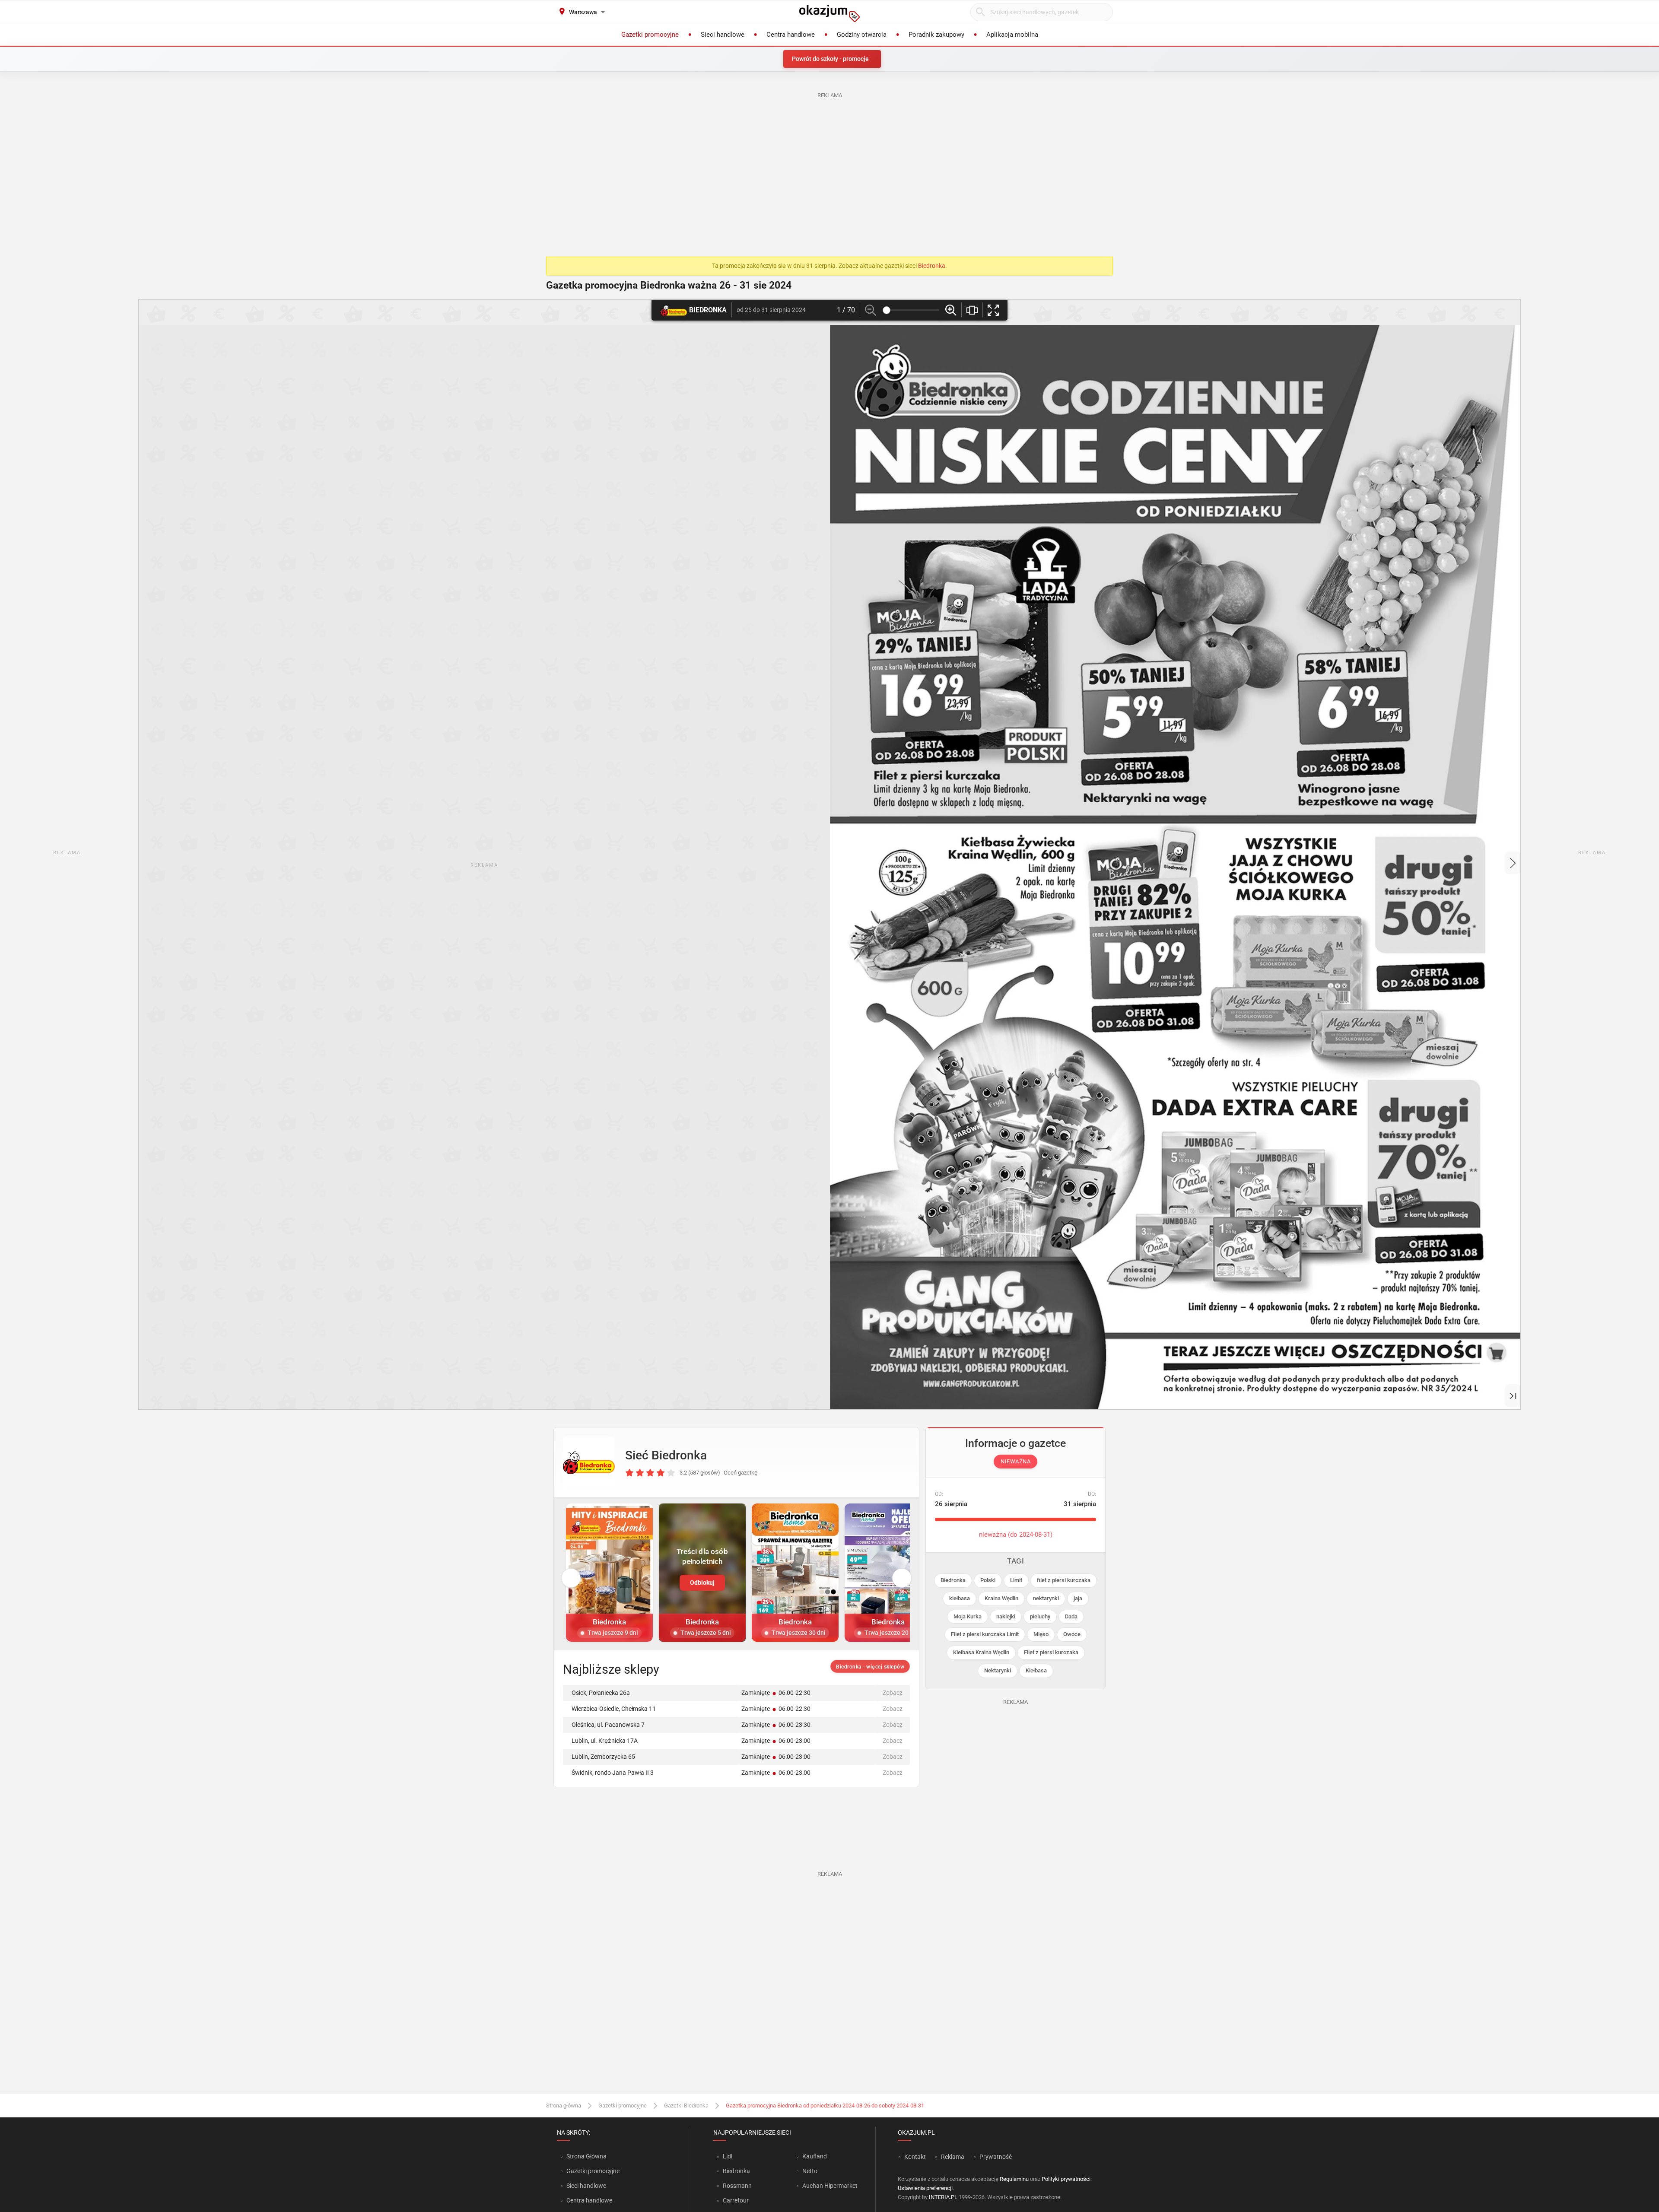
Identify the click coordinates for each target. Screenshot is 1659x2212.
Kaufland (815, 2156)
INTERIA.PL (943, 2197)
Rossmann (737, 2186)
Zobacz (893, 1693)
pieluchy (1040, 1616)
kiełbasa (960, 1598)
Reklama (953, 2157)
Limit (1016, 1580)
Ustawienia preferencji (925, 2188)
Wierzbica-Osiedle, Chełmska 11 (614, 1709)
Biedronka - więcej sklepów (870, 1667)
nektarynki (1046, 1598)
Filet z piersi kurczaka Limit (985, 1634)
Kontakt (915, 2157)
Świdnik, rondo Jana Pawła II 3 (613, 1773)
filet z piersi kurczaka (1064, 1580)
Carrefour (736, 2200)
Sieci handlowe (586, 2186)
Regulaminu (1014, 2179)
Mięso (1041, 1634)
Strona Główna (586, 2156)
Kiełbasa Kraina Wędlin (981, 1652)
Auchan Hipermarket (830, 2186)
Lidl (728, 2156)
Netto (810, 2171)
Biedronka (932, 266)
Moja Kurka (968, 1616)
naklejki (1006, 1616)
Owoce (1072, 1634)
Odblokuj (702, 1583)
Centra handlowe (589, 2200)
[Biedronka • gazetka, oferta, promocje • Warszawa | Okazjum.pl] (589, 1462)
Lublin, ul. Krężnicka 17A (605, 1741)
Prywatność (996, 2157)
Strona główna (564, 2106)
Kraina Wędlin (1001, 1598)
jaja (1078, 1598)
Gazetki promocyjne (623, 2106)
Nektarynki (998, 1670)
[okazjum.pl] (829, 13)
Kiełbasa (1036, 1670)
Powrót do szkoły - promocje (830, 59)
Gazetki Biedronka (686, 2106)
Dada (1071, 1616)
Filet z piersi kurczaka (1051, 1652)
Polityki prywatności (1066, 2179)
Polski (988, 1580)
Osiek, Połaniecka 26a (601, 1693)
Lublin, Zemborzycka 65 (603, 1757)
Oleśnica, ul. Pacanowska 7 (608, 1725)
